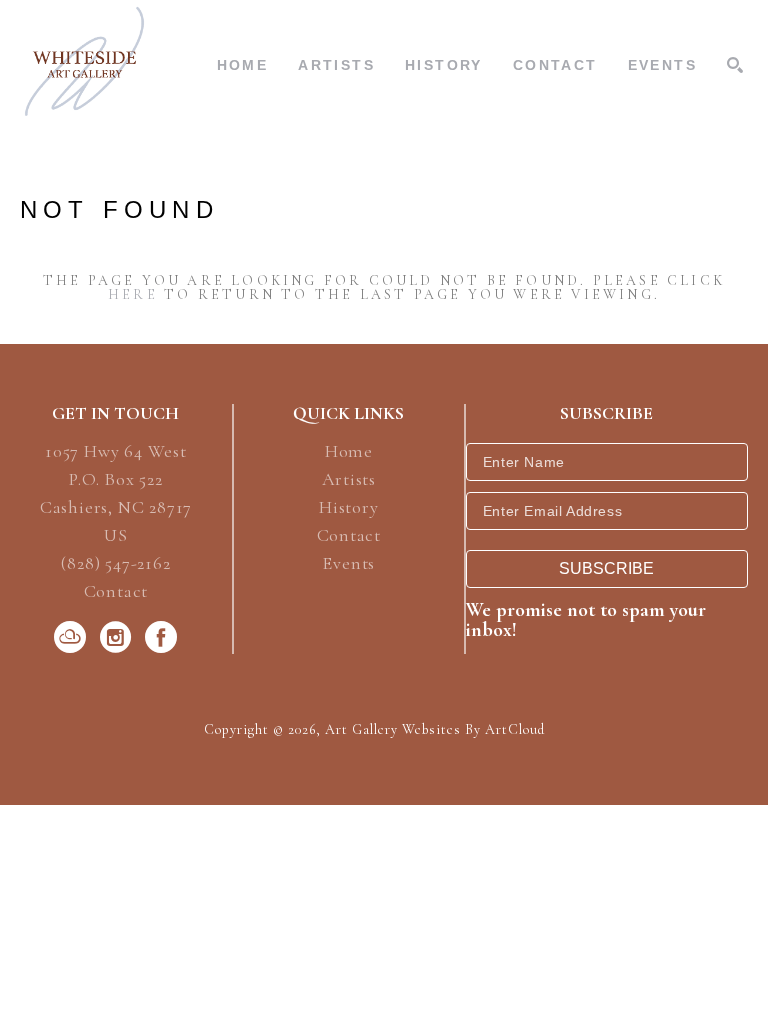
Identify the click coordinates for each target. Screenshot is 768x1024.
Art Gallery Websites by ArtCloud (435, 729)
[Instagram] (119, 637)
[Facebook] (161, 637)
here (133, 294)
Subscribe (606, 568)
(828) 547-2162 (115, 564)
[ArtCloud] (73, 637)
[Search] (735, 65)
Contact (116, 591)
